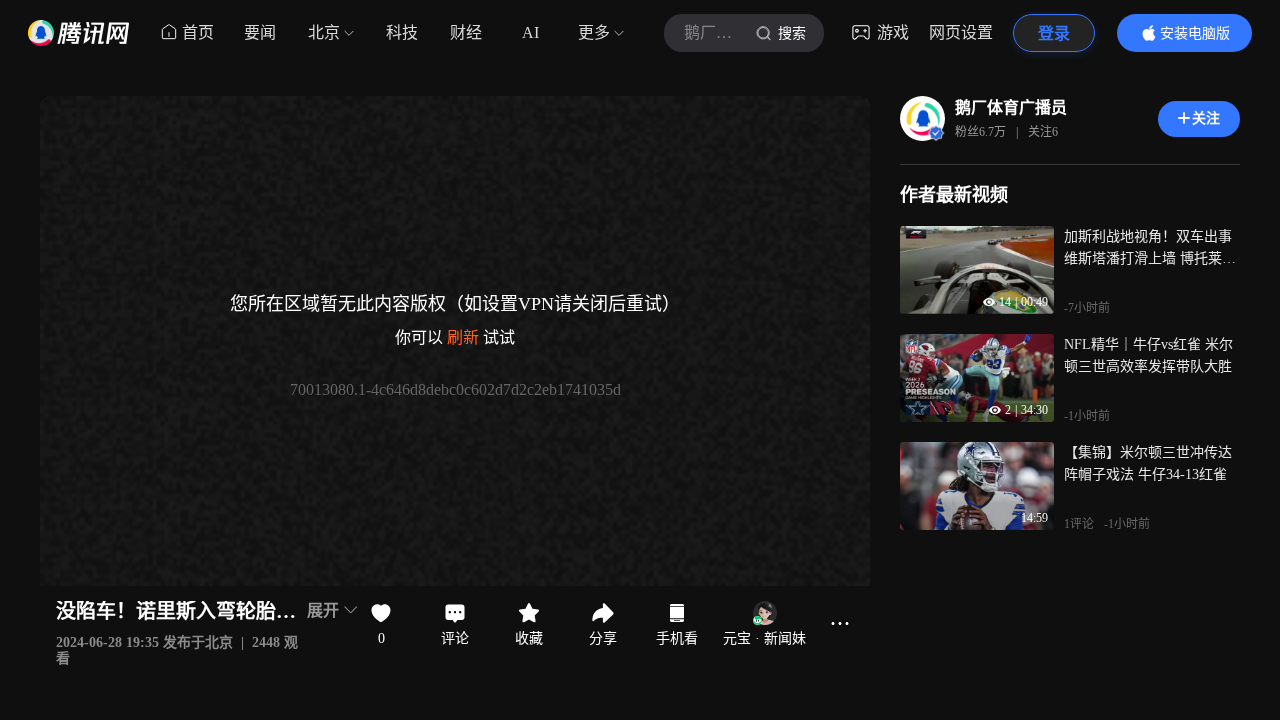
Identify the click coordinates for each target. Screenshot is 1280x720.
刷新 (463, 337)
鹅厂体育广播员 (1011, 107)
